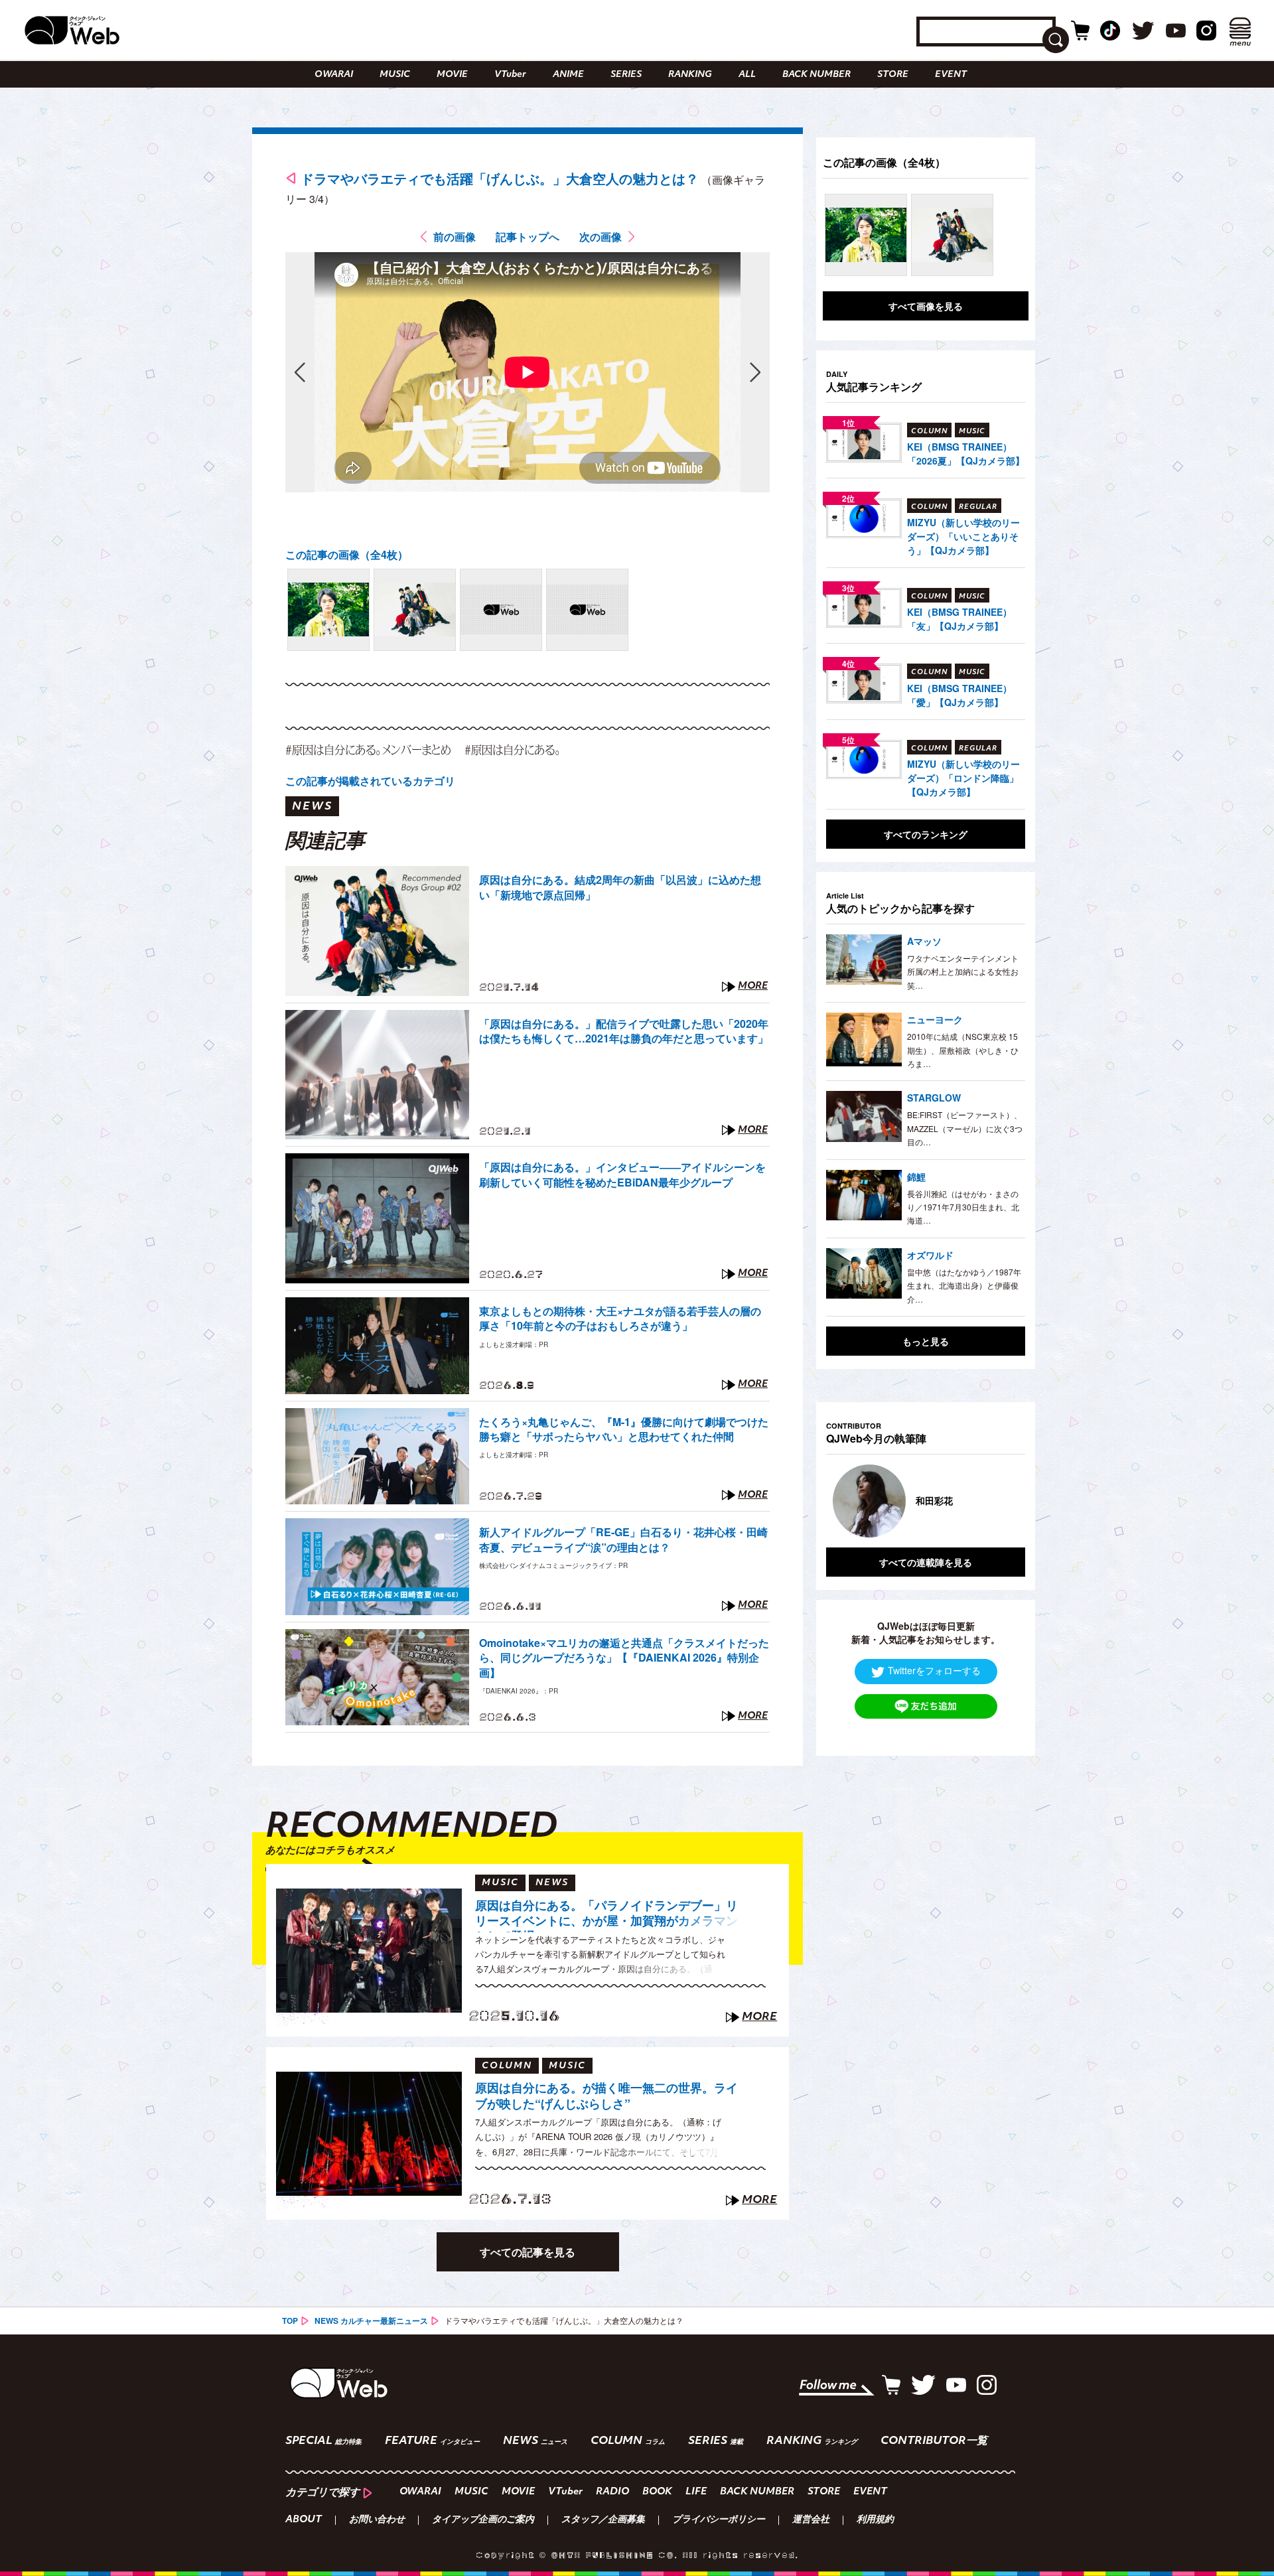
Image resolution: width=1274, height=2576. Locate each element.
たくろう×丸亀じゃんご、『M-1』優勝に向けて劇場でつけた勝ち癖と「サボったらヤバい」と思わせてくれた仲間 (624, 1429)
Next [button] (1002, 1501)
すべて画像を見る (926, 306)
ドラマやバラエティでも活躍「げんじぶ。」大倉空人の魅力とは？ (500, 178)
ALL (747, 75)
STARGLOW (934, 1098)
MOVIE (452, 75)
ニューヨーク (935, 1019)
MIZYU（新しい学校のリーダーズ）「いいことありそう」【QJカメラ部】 (963, 536)
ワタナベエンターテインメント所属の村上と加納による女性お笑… (963, 971)
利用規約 (875, 2520)
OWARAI (334, 75)
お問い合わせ (377, 2520)
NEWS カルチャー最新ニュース (371, 2321)
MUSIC (395, 75)
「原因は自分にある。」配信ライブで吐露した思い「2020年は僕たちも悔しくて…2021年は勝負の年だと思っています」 (624, 1031)
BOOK (657, 2492)
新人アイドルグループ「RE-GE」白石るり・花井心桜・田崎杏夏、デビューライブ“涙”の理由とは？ (623, 1539)
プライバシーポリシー (719, 2520)
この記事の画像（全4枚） (347, 554)
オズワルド (930, 1255)
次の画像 (601, 237)
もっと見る (926, 1341)
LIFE (696, 2492)
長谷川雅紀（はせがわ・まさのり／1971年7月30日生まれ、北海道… (963, 1207)
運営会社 (811, 2520)
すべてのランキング (926, 834)
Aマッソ (924, 941)
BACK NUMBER (816, 75)
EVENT (951, 75)
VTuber (510, 75)
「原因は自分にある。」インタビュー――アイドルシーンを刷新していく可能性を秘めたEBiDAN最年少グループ (622, 1175)
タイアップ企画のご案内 (483, 2520)
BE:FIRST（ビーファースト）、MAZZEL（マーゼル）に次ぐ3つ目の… (965, 1128)
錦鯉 (916, 1177)
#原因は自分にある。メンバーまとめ (368, 750)
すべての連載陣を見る (926, 1562)
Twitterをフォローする (934, 1670)
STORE (893, 75)
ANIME (568, 75)
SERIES (626, 75)
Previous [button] (839, 1501)
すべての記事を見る (528, 2252)
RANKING (690, 75)
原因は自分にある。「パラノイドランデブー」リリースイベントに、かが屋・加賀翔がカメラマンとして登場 (606, 1915)
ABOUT (304, 2520)
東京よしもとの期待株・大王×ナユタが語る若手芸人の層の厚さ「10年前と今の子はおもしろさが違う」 (620, 1319)
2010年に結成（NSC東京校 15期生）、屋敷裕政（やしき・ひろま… (963, 1050)
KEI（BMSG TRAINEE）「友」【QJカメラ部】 (959, 619)
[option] (926, 1501)
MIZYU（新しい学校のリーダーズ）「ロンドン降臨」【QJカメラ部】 (963, 778)
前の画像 (455, 237)
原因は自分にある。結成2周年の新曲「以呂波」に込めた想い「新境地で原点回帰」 (620, 887)
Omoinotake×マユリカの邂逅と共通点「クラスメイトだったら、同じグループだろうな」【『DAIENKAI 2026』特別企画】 (624, 1658)
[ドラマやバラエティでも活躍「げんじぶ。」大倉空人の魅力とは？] (328, 610)
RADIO (612, 2492)
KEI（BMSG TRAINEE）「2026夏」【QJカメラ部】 (966, 454)
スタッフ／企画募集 (603, 2520)
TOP (290, 2321)
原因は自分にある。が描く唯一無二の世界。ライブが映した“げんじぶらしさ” (606, 2096)
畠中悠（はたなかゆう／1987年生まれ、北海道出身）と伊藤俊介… (964, 1285)
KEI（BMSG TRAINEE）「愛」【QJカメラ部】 (959, 695)
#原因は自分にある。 (513, 750)
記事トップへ (528, 237)
